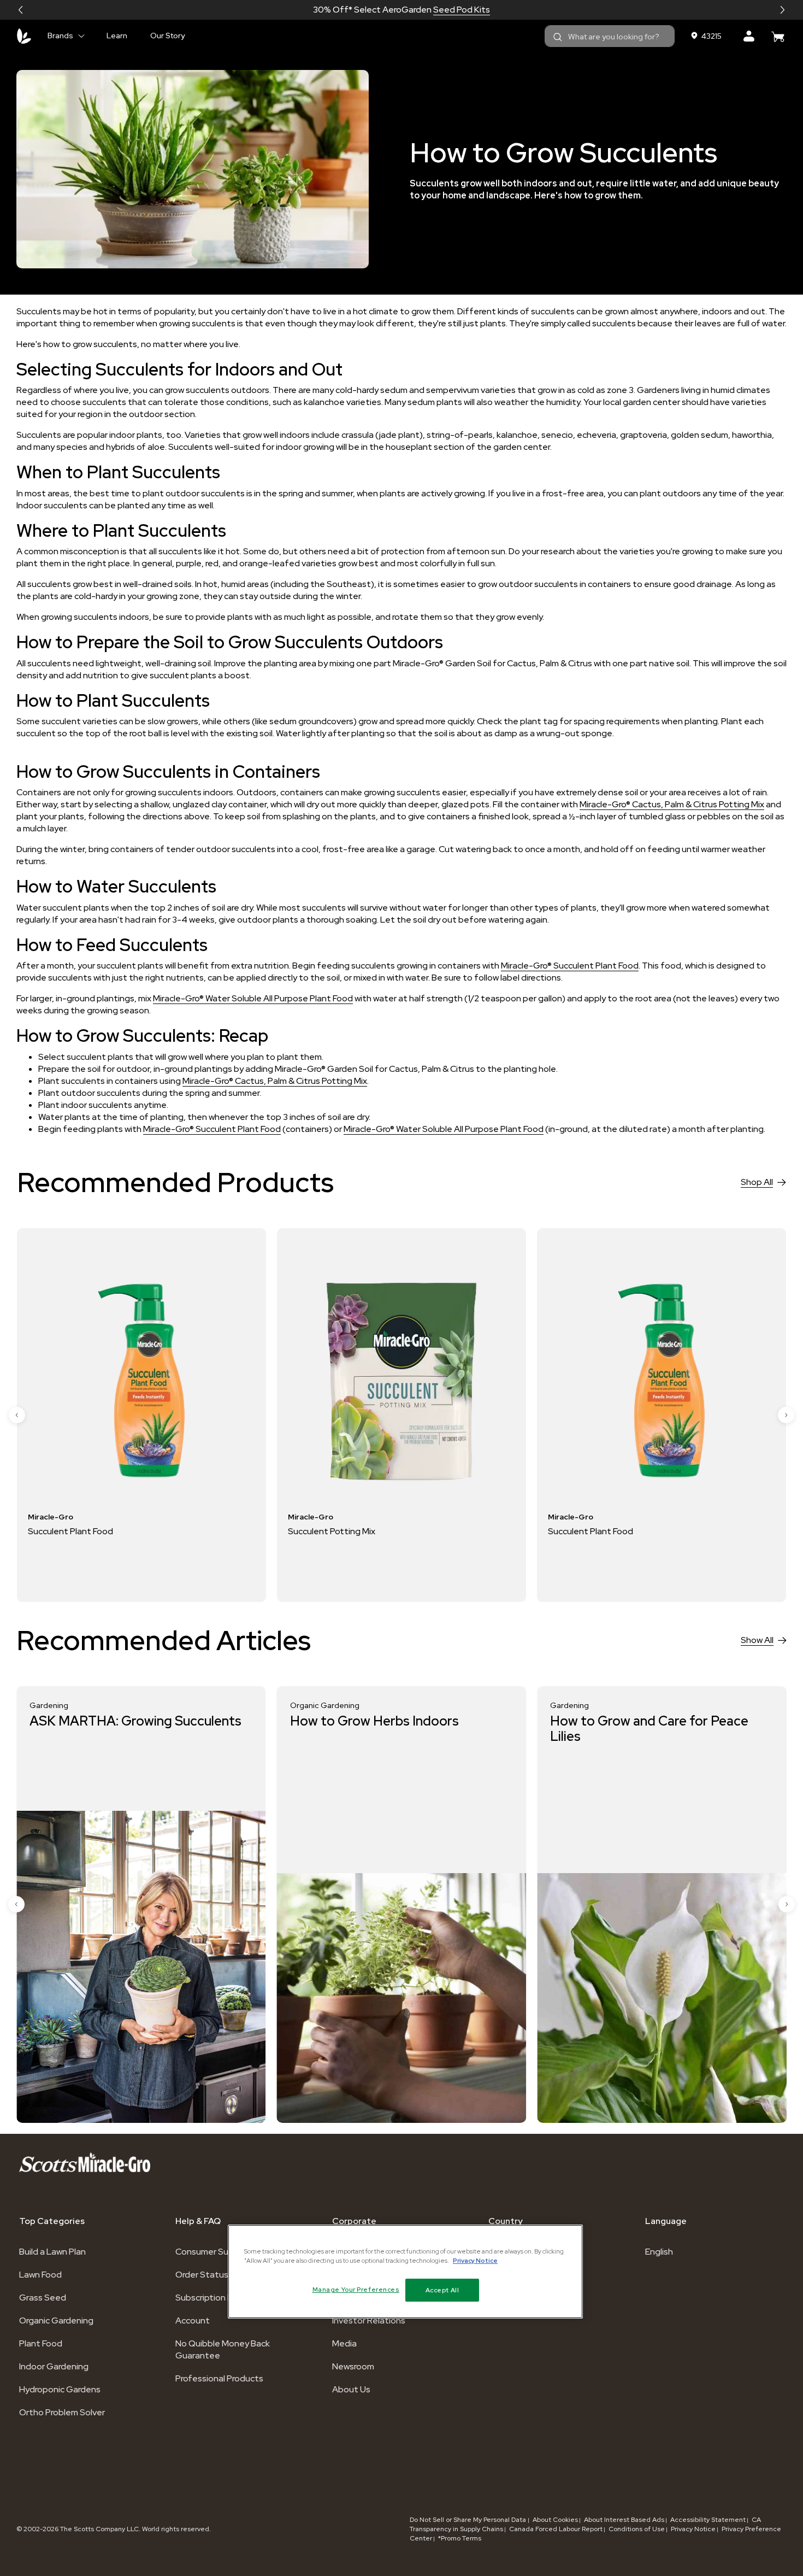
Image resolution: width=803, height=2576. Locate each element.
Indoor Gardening (54, 2366)
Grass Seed (43, 2298)
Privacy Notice (693, 2529)
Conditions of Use (637, 2529)
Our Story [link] (167, 36)
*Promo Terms (460, 2538)
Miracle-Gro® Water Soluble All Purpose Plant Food (253, 998)
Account (193, 2320)
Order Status (202, 2275)
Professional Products (219, 2378)
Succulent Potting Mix (72, 1531)
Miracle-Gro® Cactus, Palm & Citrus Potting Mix (672, 804)
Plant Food (41, 2343)
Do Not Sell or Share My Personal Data (469, 2520)
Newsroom (353, 2366)
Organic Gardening (56, 2320)
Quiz (441, 10)
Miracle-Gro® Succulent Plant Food (570, 966)
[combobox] (610, 36)
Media (344, 2343)
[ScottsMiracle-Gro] (24, 36)
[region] (405, 2272)
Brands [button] (60, 36)
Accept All (442, 2290)
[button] (21, 10)
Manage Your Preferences (356, 2289)
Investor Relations (369, 2320)
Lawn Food (40, 2275)
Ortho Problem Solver (62, 2412)
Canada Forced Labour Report (556, 2529)
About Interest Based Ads (624, 2520)
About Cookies (555, 2520)
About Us (351, 2389)
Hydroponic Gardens (60, 2389)
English (659, 2252)
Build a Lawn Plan (52, 2252)
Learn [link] (117, 36)
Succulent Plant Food (330, 1531)
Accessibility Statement (708, 2520)
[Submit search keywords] (558, 37)
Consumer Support (214, 2252)
